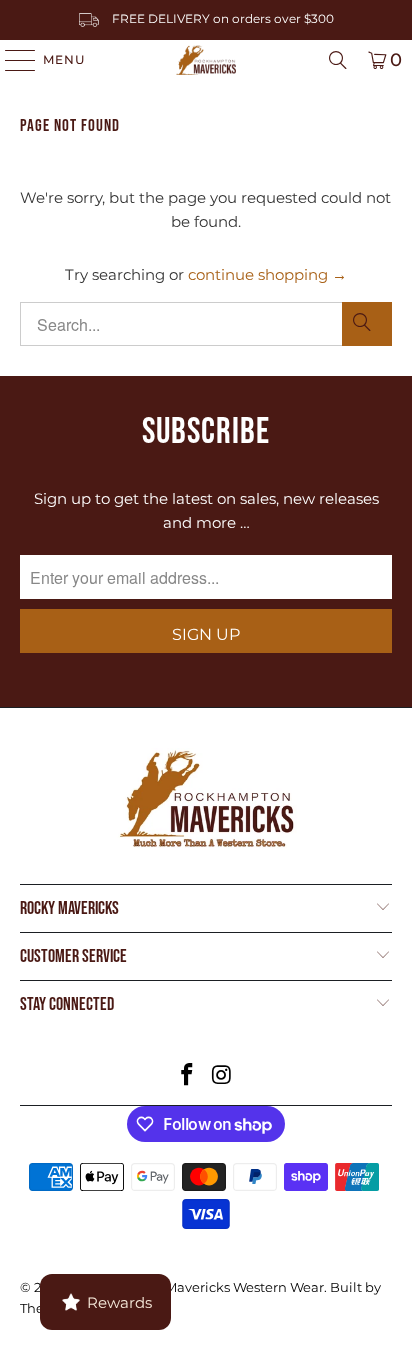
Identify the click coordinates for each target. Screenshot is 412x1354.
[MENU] (10, 60)
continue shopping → (267, 274)
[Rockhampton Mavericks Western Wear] (206, 60)
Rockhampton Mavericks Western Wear (196, 1287)
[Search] (338, 60)
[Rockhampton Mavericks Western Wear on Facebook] (188, 1076)
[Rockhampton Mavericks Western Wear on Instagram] (222, 1076)
